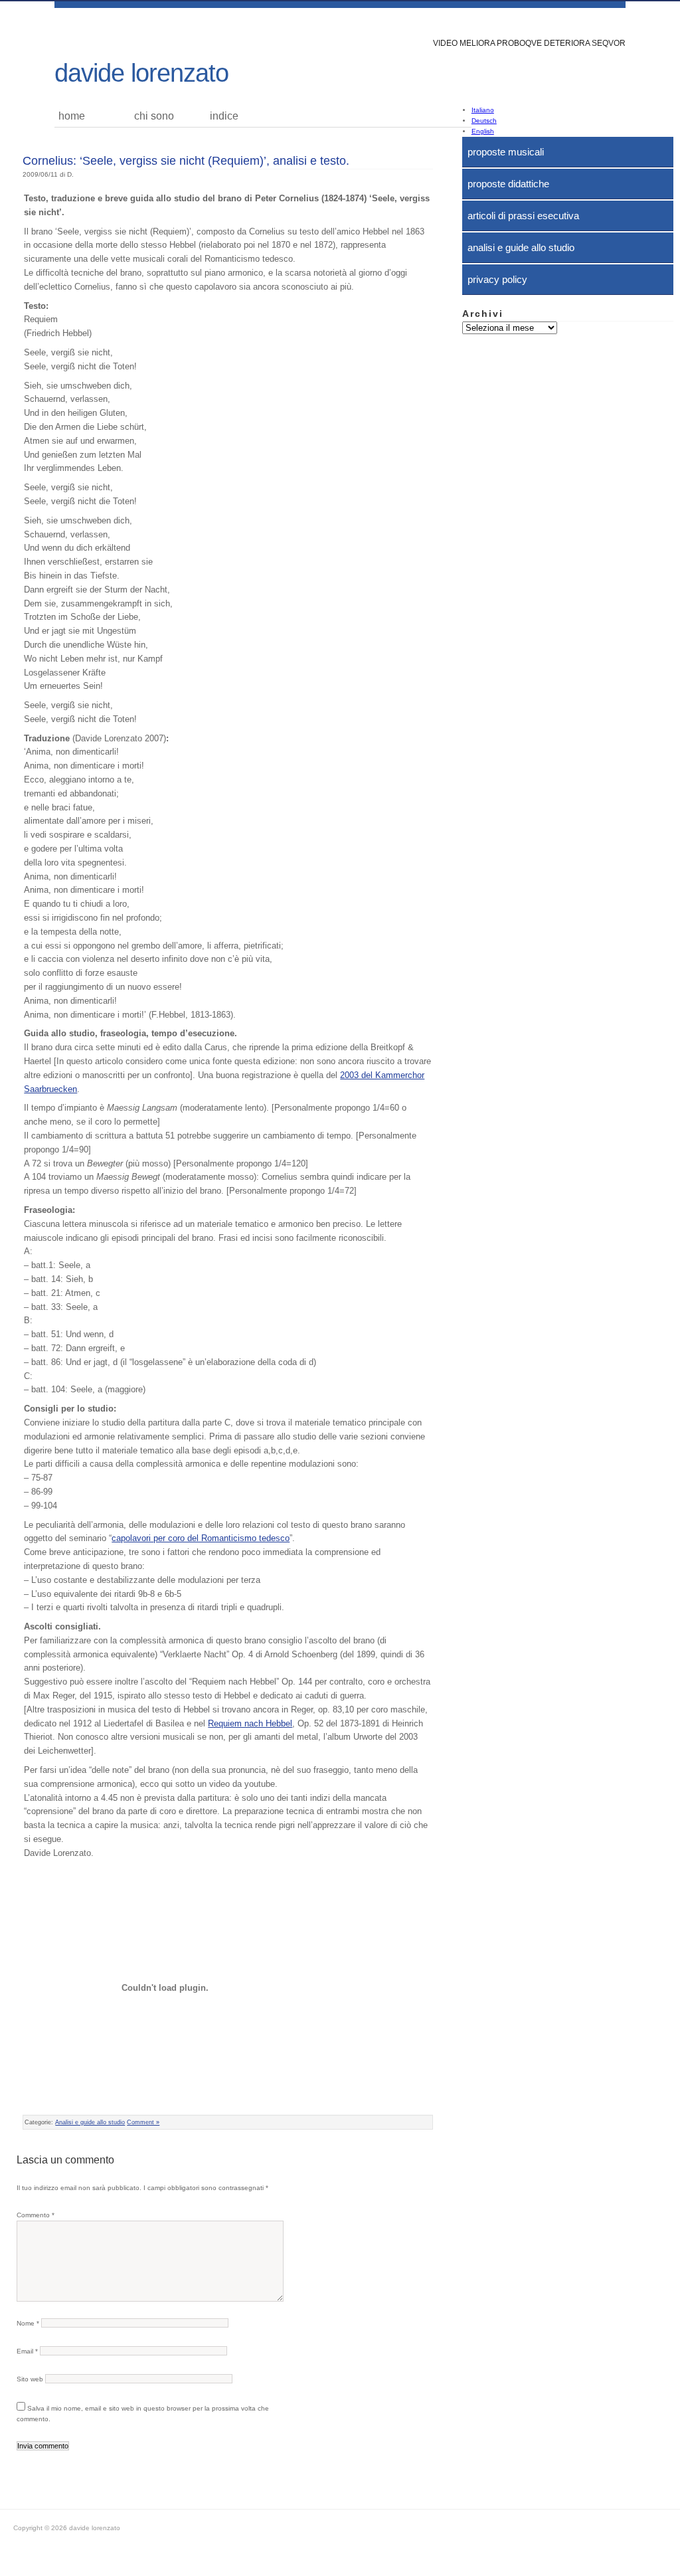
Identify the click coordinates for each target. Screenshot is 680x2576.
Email (27, 2351)
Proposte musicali (506, 152)
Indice (224, 116)
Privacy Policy (497, 279)
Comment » (143, 2122)
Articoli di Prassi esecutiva (523, 216)
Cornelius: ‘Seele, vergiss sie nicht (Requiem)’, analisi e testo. (186, 161)
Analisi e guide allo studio (521, 247)
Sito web (30, 2379)
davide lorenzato (141, 73)
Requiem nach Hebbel (250, 1723)
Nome (28, 2323)
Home (72, 116)
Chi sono (154, 116)
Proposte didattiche (508, 184)
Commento (36, 2215)
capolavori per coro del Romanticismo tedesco (201, 1538)
